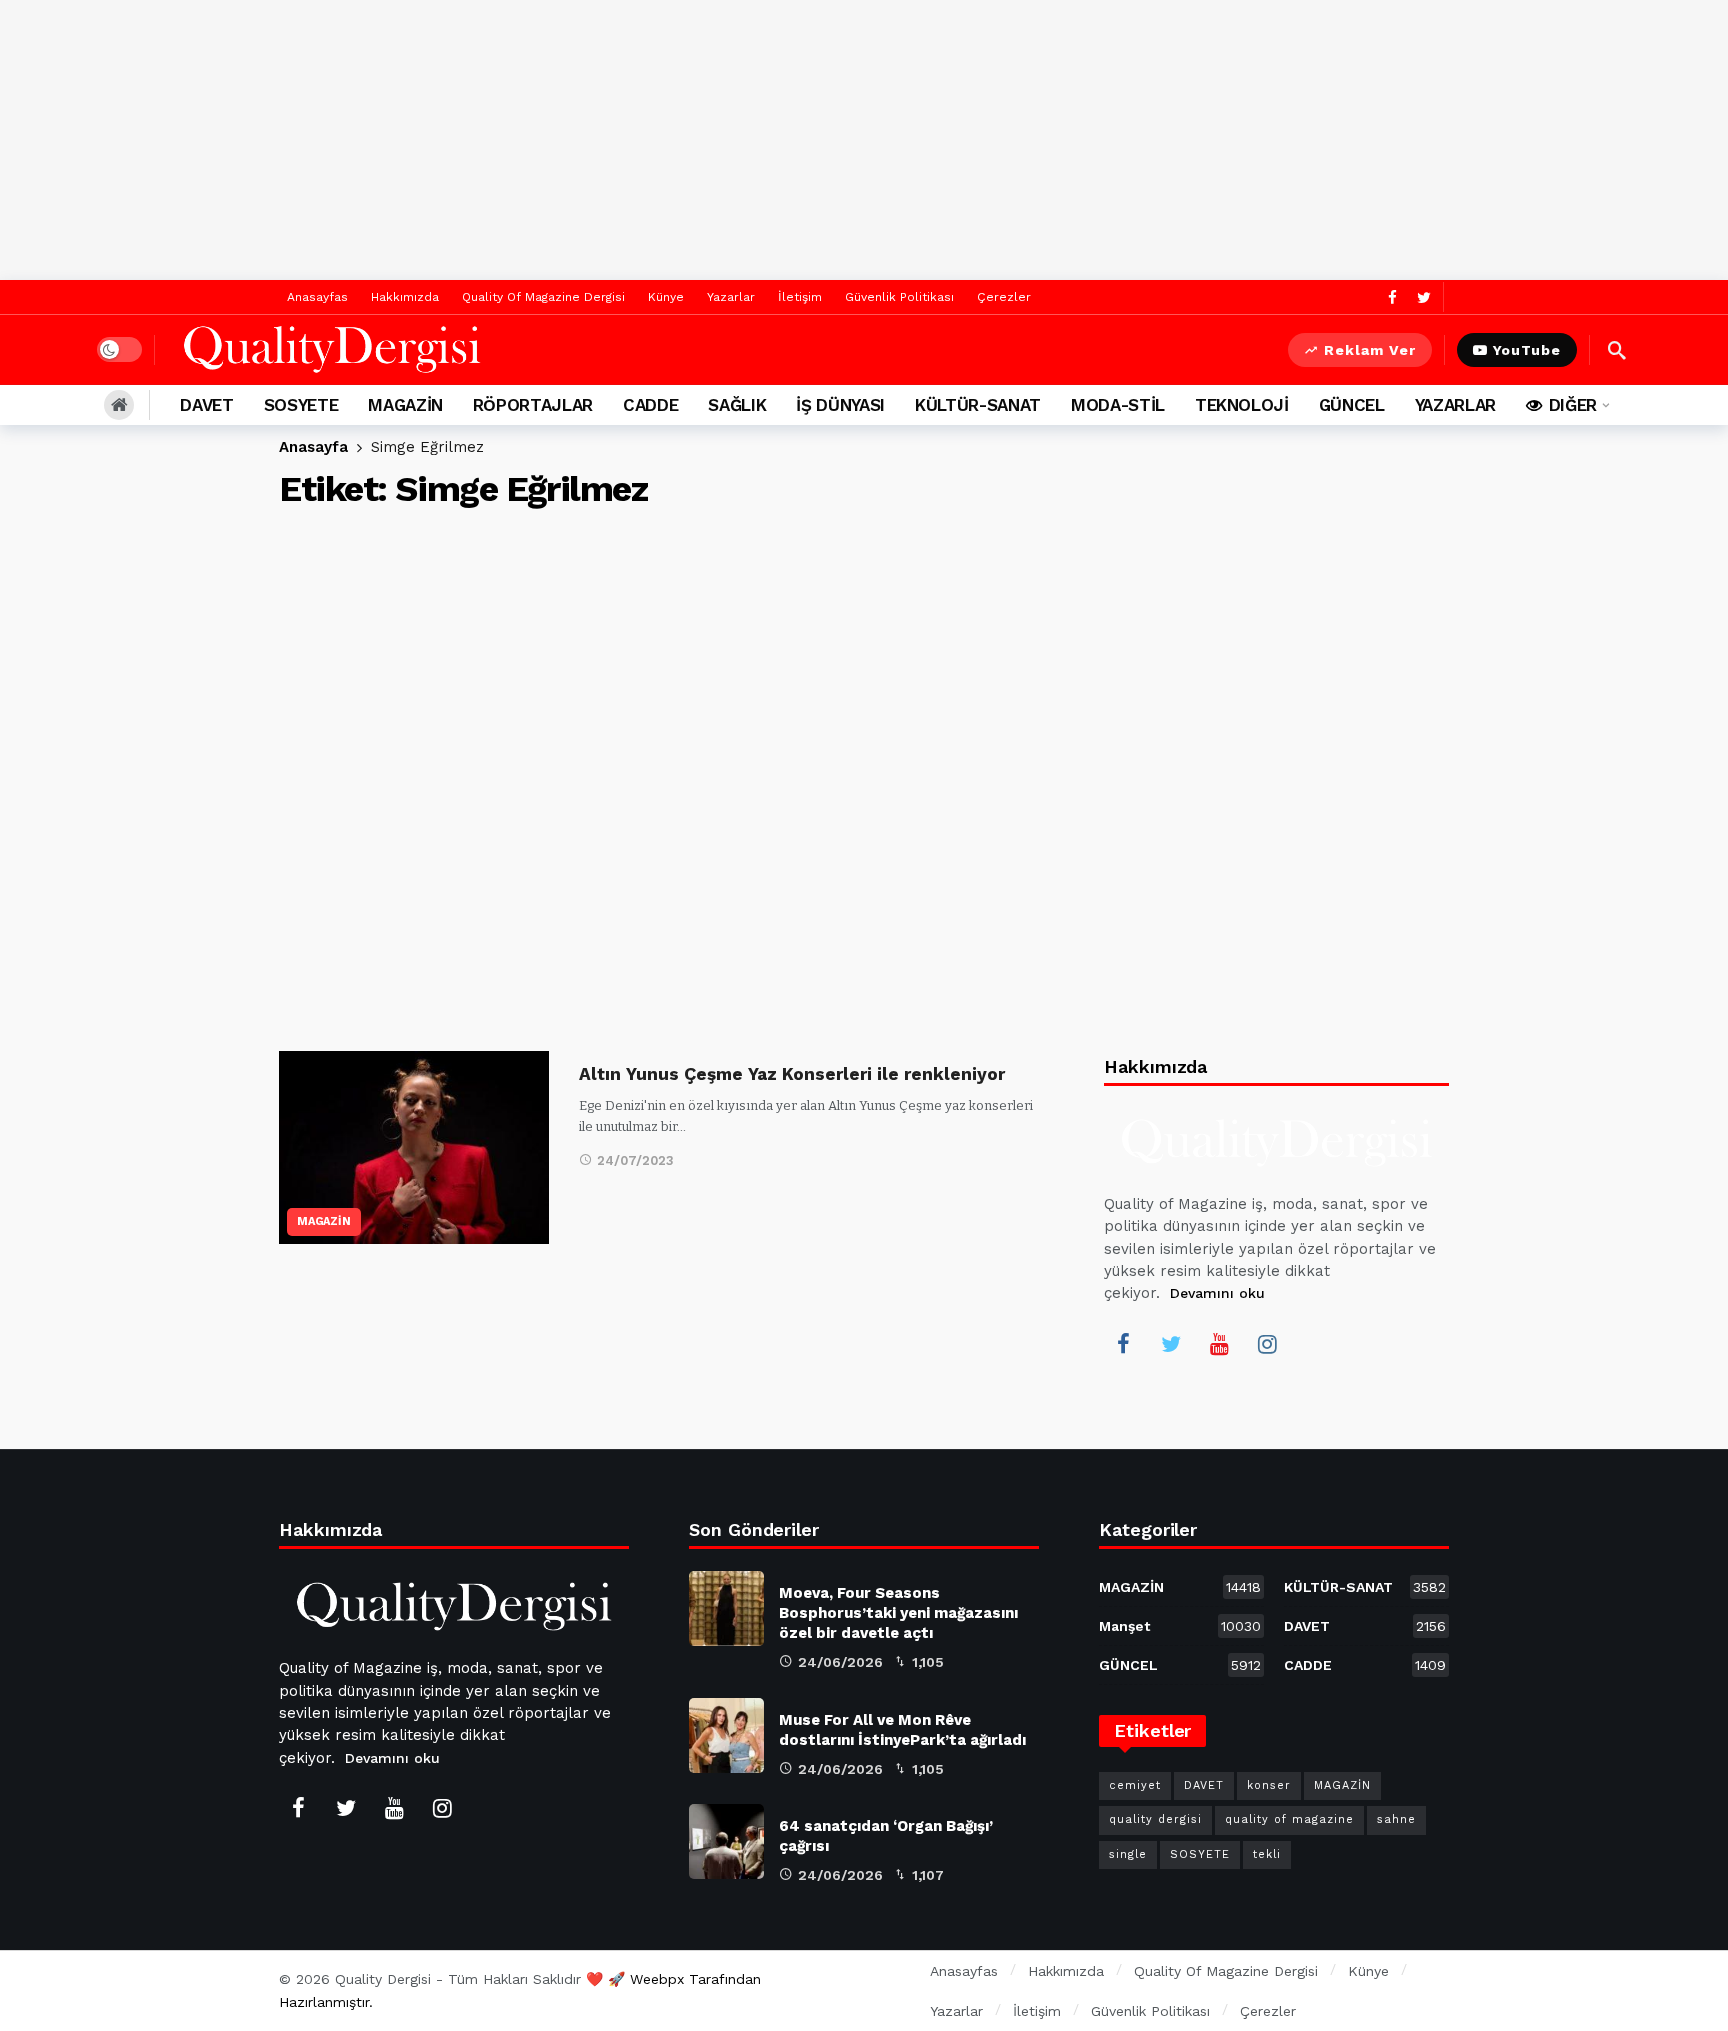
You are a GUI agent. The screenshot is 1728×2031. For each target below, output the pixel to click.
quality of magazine (1289, 1819)
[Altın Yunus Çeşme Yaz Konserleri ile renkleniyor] (414, 1147)
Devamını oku (1217, 1293)
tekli (1267, 1854)
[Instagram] (1267, 1344)
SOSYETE (1200, 1854)
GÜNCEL (1180, 1665)
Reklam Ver (1370, 350)
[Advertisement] (864, 140)
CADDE (1365, 1665)
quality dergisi (1155, 1819)
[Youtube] (1219, 1344)
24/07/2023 (635, 1160)
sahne (1396, 1819)
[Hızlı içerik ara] (1617, 350)
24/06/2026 (840, 1662)
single (1128, 1854)
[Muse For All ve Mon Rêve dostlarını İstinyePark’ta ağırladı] (726, 1735)
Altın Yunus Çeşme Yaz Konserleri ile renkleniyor (792, 1074)
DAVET (1365, 1626)
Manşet (1180, 1626)
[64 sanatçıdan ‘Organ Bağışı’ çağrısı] (726, 1841)
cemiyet (1135, 1785)
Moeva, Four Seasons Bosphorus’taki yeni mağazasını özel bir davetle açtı (898, 1613)
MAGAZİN (324, 1221)
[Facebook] (1392, 297)
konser (1269, 1785)
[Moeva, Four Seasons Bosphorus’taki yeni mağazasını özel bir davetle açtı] (726, 1608)
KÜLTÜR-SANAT (1365, 1587)
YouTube (1527, 350)
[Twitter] (1423, 297)
